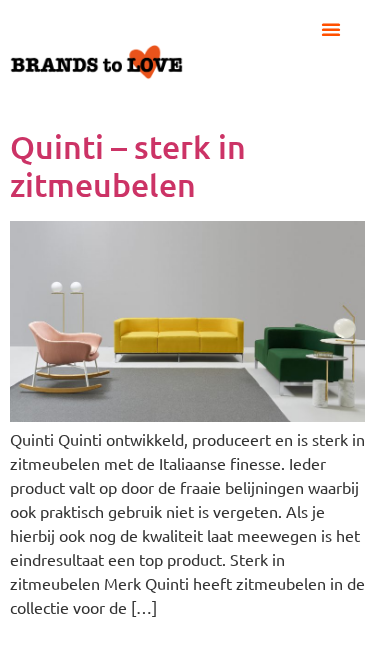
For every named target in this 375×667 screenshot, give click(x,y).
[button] (331, 29)
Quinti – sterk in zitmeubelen (128, 165)
